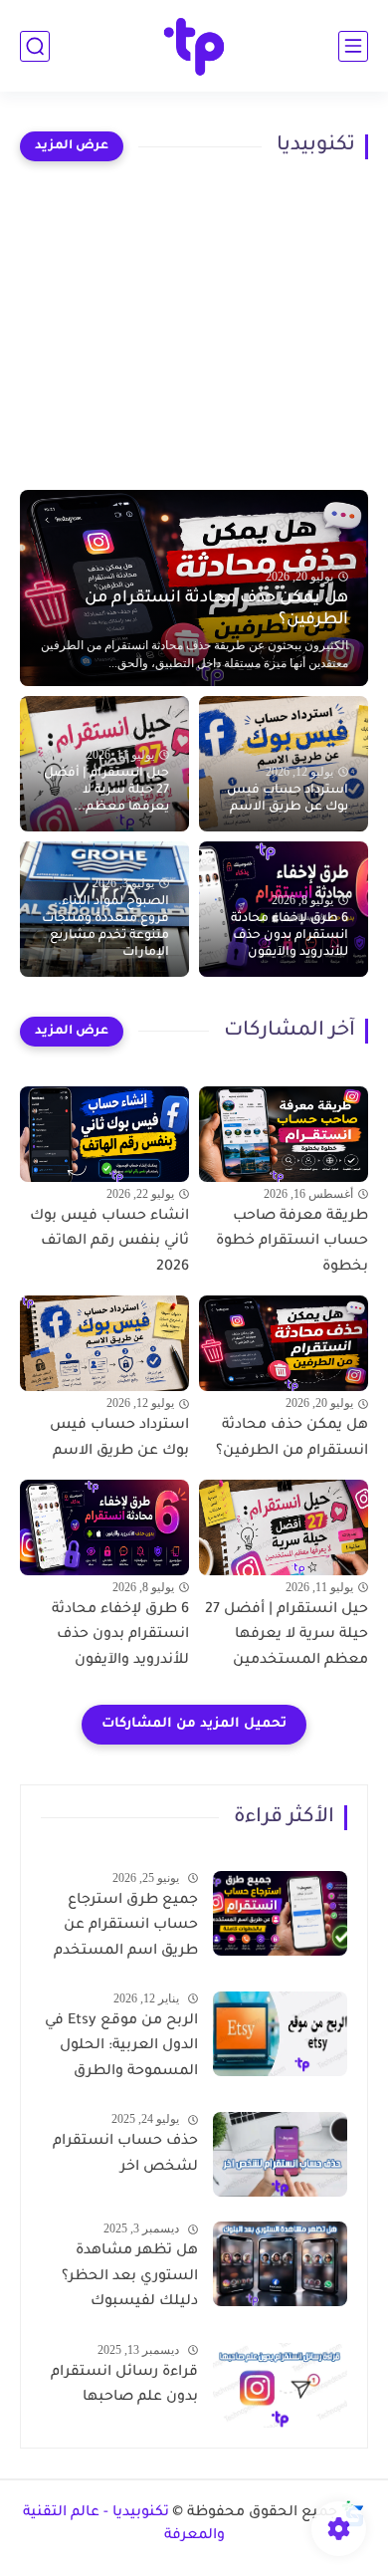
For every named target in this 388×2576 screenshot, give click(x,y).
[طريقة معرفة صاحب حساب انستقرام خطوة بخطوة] (284, 1134)
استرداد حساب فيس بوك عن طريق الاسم (288, 799)
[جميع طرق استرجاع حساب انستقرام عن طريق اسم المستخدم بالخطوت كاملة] (280, 1913)
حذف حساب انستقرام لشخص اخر (125, 2155)
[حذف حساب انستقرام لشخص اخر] (280, 2154)
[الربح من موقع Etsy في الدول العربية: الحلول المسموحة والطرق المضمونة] (280, 2034)
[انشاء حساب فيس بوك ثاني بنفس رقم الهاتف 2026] (104, 1134)
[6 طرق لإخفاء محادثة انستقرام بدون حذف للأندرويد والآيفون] (104, 1527)
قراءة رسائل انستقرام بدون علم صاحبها (124, 2386)
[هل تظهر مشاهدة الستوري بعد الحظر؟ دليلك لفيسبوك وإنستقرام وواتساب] (280, 2264)
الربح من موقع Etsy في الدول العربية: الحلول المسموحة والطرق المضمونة (121, 2050)
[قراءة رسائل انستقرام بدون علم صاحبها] (280, 2385)
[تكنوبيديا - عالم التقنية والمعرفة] (194, 46)
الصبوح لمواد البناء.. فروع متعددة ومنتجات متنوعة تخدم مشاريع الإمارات (105, 928)
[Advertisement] (194, 326)
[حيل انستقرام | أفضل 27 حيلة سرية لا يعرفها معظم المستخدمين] (284, 1527)
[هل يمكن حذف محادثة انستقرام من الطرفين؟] (284, 1343)
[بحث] (35, 46)
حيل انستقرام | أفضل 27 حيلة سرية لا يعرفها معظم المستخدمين (287, 1636)
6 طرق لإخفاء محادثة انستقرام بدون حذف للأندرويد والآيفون (290, 936)
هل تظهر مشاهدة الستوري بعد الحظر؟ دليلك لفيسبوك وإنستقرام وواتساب (130, 2280)
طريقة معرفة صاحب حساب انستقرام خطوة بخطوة (292, 1242)
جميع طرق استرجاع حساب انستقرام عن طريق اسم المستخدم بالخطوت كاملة (126, 1930)
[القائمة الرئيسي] (353, 46)
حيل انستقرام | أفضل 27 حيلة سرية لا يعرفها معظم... (106, 791)
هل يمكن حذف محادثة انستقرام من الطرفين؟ (216, 609)
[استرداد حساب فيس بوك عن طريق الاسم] (104, 1343)
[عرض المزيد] (72, 146)
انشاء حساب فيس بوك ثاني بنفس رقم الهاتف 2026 (109, 1242)
